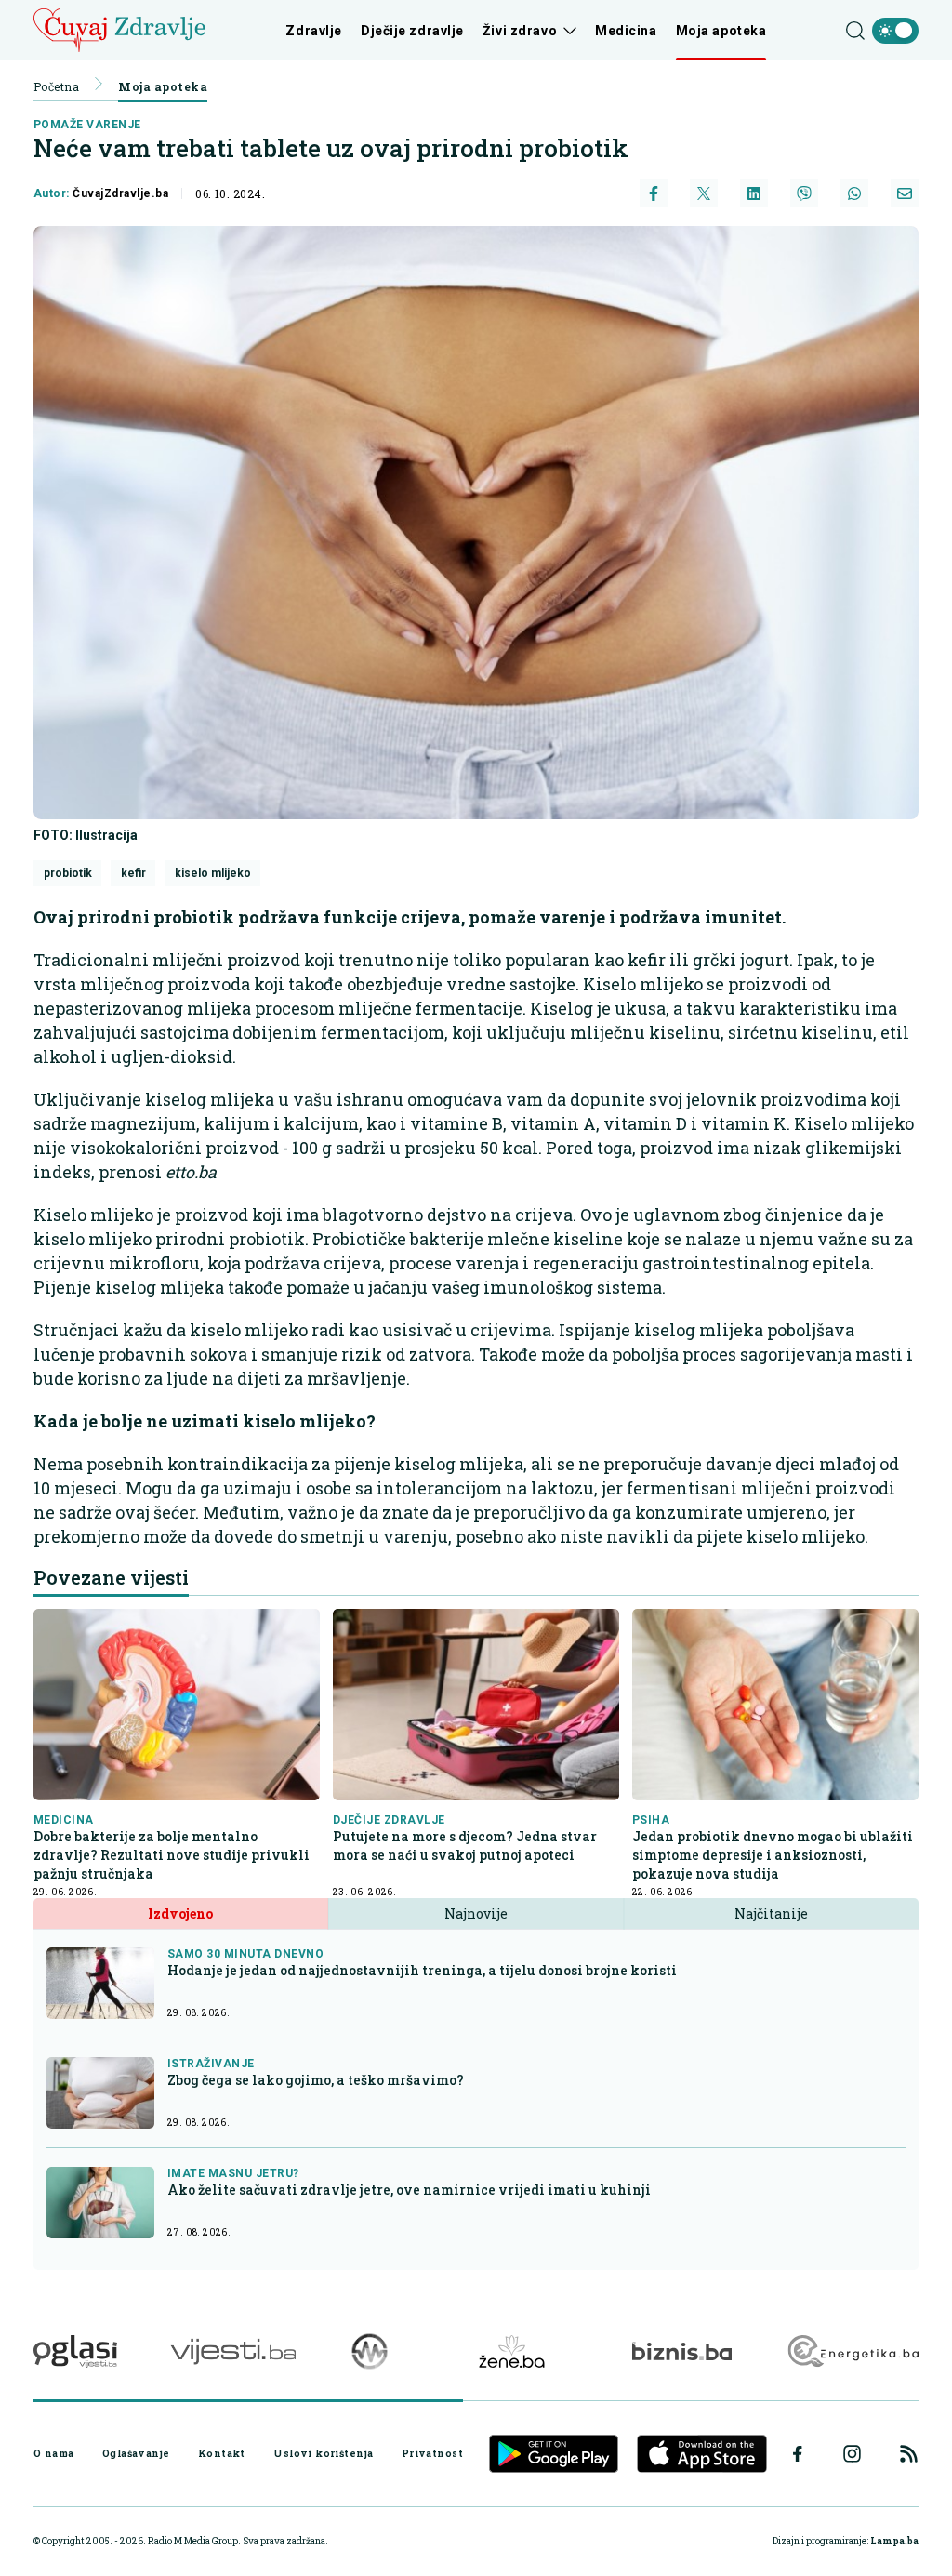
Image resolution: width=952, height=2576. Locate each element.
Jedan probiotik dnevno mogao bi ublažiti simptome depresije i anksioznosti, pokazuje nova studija (773, 1855)
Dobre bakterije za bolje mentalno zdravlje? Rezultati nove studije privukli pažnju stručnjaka (172, 1855)
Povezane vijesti (111, 1577)
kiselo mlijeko (213, 873)
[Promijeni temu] (895, 31)
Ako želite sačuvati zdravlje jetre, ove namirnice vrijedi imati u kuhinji (409, 2190)
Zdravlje (313, 31)
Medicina (626, 31)
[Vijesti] (233, 2351)
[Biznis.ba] (682, 2351)
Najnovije (476, 1913)
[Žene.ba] (512, 2351)
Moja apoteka (721, 31)
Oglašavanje (136, 2453)
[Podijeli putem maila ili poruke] (905, 193)
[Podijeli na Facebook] (654, 193)
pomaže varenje (87, 125)
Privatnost (432, 2453)
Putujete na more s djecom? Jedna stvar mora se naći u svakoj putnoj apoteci (465, 1846)
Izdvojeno (180, 1913)
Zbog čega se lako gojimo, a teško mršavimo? (316, 2080)
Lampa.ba (894, 2541)
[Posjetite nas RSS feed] (909, 2454)
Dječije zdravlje (412, 31)
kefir (133, 873)
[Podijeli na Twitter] (704, 193)
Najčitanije (771, 1913)
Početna (56, 86)
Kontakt (222, 2453)
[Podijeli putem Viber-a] (804, 193)
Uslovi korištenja (323, 2453)
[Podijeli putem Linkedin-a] (754, 193)
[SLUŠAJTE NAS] (370, 2351)
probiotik (68, 873)
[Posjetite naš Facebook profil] (798, 2454)
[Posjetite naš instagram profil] (852, 2454)
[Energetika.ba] (852, 2351)
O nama (54, 2453)
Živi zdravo (520, 31)
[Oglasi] (75, 2351)
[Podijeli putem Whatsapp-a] (854, 193)
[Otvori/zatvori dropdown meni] (567, 31)
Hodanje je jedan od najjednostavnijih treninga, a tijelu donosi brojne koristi (422, 1970)
